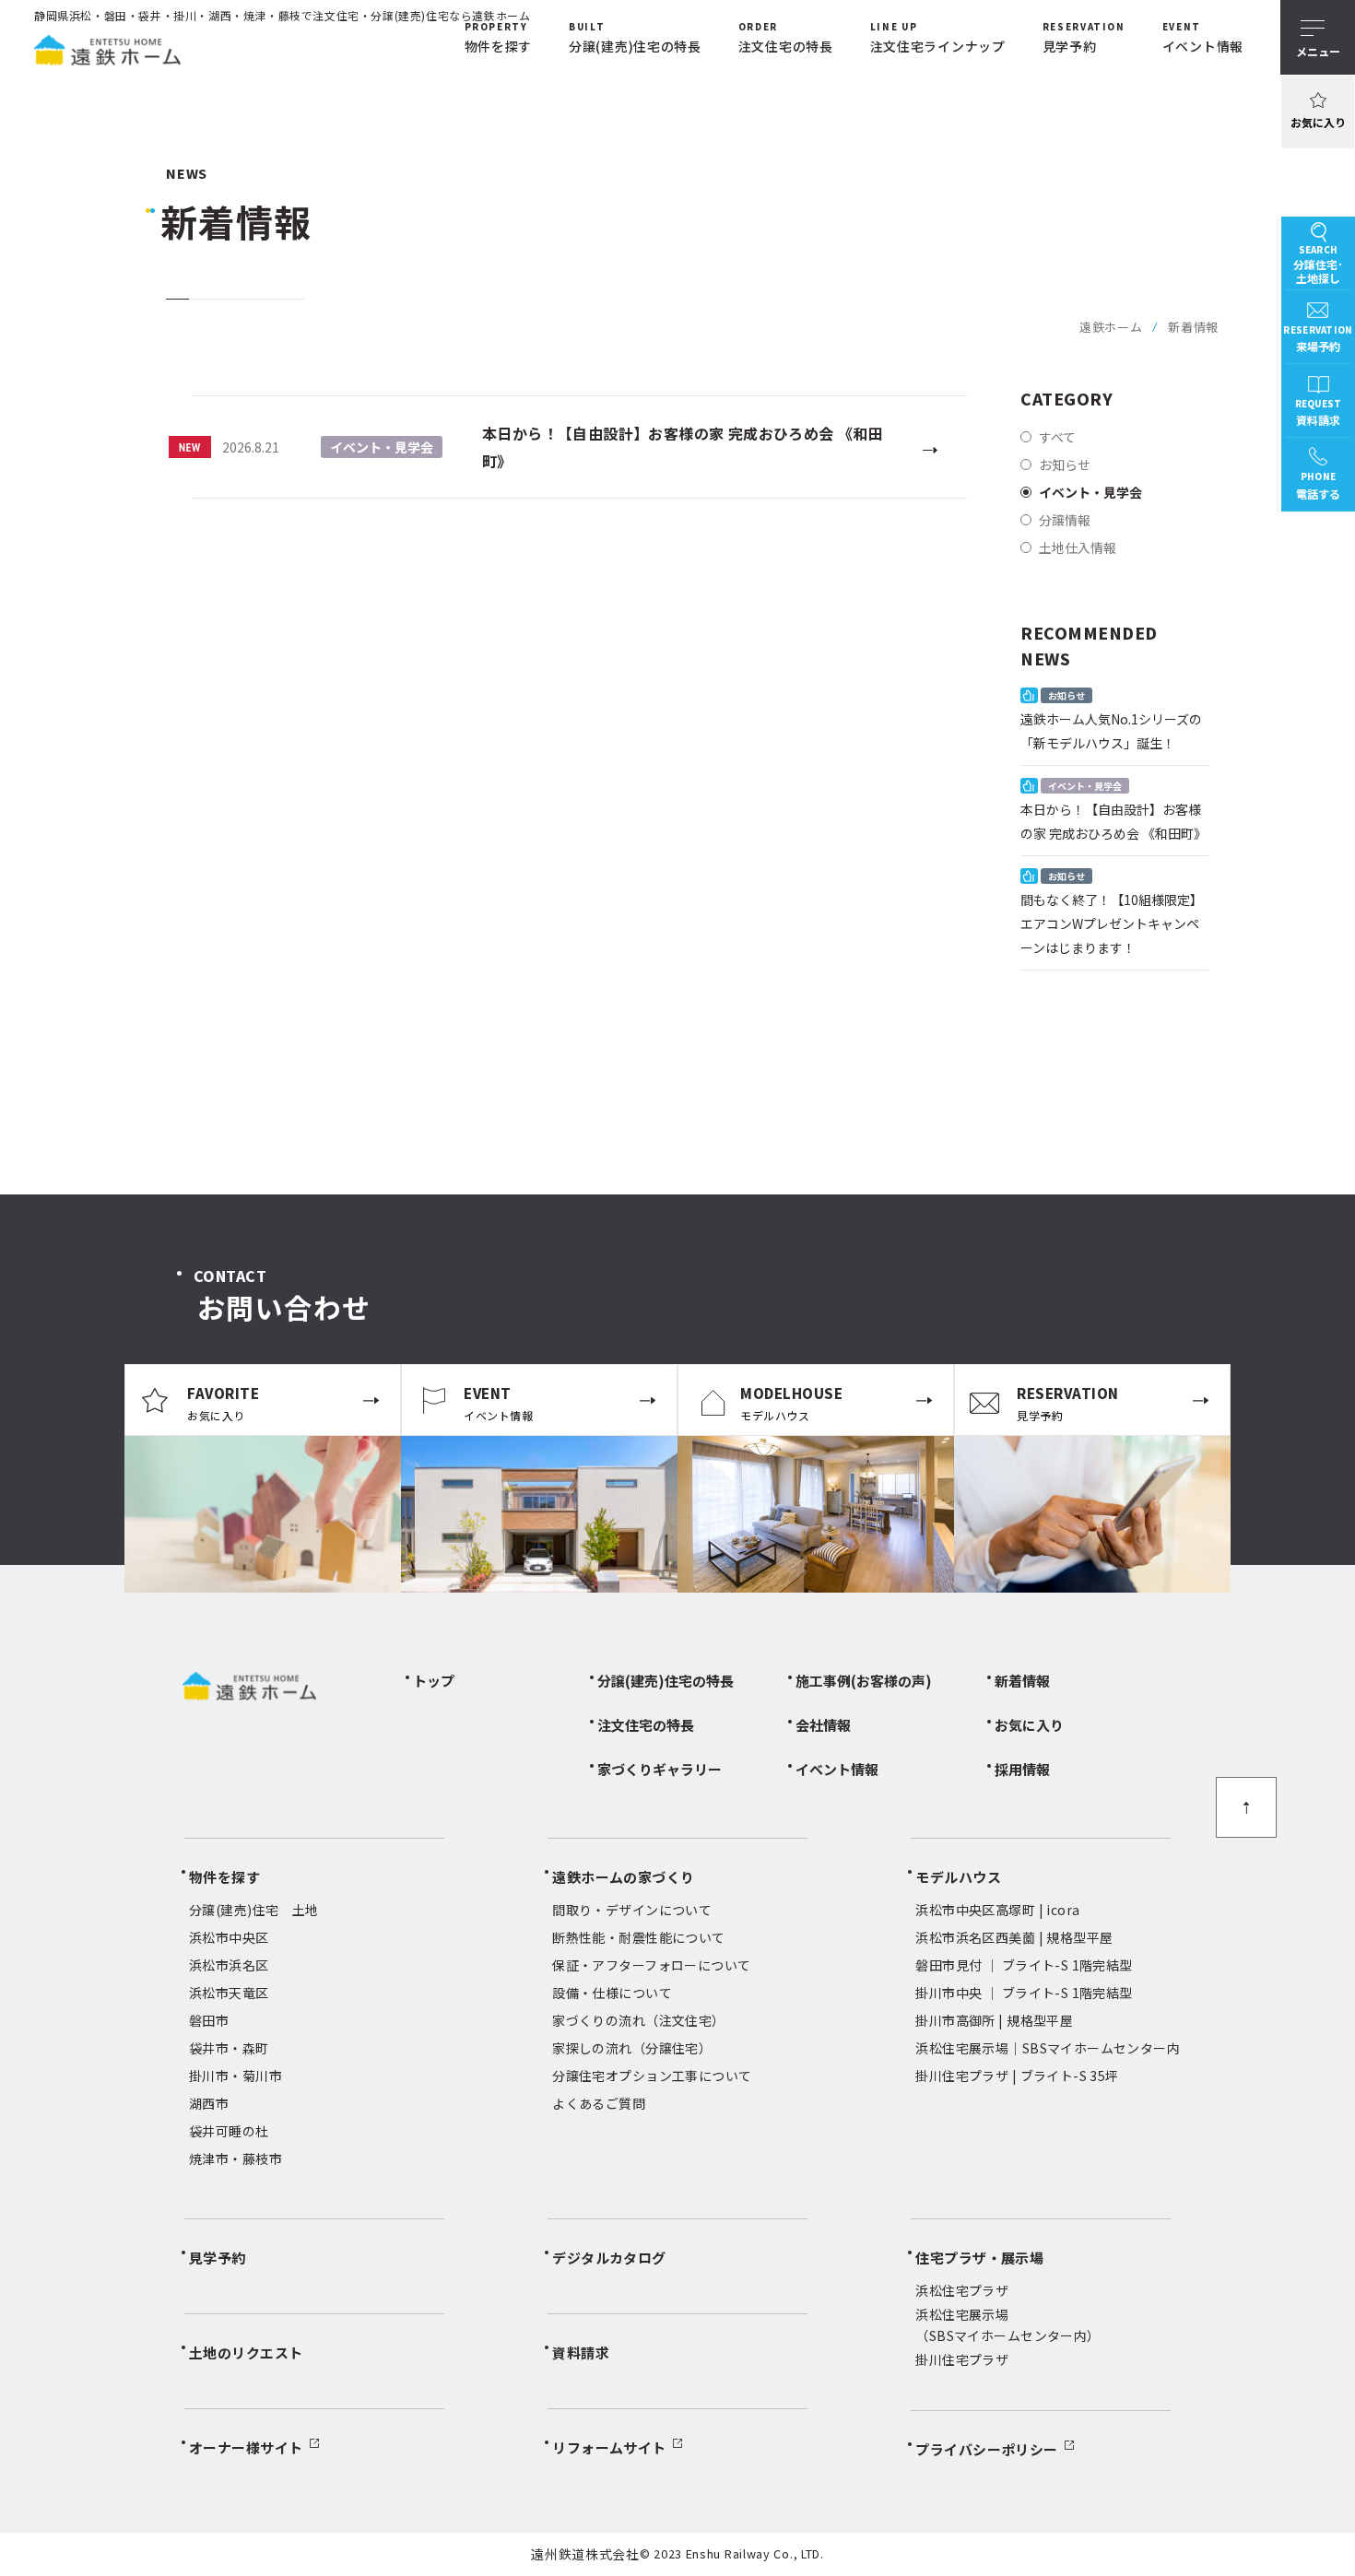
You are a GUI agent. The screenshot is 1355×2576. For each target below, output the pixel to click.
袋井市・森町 (229, 2048)
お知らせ (1065, 465)
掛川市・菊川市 (236, 2076)
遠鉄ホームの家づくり (624, 1877)
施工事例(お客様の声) (864, 1681)
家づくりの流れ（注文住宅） (638, 2020)
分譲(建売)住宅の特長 (666, 1681)
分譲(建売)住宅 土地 (254, 1910)
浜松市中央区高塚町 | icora (997, 1910)
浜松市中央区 (229, 1937)
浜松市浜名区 (229, 1965)
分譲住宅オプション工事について (652, 2076)
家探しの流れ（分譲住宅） (632, 2048)
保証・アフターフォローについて (651, 1965)
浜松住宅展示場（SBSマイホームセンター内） (1007, 2324)
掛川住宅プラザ (962, 2359)
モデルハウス (958, 1877)
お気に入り (1318, 122)
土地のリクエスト (246, 2353)
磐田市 (209, 2020)
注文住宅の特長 (646, 1725)
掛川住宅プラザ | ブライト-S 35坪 (1017, 2076)
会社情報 (823, 1725)
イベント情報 (837, 1769)
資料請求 (581, 2353)
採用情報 (1022, 1769)
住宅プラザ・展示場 (979, 2258)
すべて (1057, 437)
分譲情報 (1065, 520)
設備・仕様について (612, 1993)
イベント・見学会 (1090, 492)
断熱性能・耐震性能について (638, 1937)
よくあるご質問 (599, 2103)
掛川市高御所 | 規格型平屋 (994, 2020)
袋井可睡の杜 (229, 2131)
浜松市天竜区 (229, 1993)
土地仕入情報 (1078, 547)
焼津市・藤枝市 (236, 2158)
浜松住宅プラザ (962, 2290)
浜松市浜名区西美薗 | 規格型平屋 (1014, 1937)
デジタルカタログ (609, 2258)
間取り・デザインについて (632, 1910)
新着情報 (1022, 1681)
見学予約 (218, 2258)
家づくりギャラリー (660, 1769)
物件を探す (224, 1877)
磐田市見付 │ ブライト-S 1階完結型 (1024, 1965)
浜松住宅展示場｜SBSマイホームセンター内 (1048, 2048)
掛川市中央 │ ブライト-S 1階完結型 (1024, 1993)
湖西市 (209, 2103)
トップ (434, 1681)
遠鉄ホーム (1111, 327)
